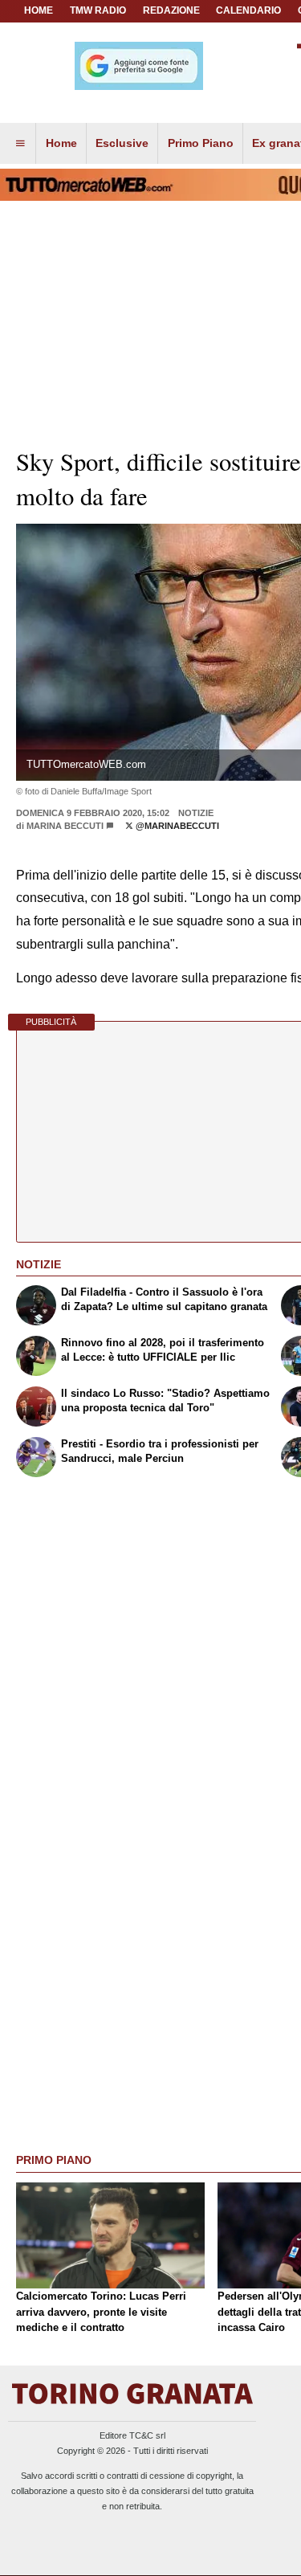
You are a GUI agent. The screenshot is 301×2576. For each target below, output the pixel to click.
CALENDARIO (248, 10)
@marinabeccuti (176, 826)
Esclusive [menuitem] (122, 143)
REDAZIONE (171, 10)
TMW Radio (98, 10)
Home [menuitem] (61, 143)
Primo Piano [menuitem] (201, 143)
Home (39, 10)
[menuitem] (20, 144)
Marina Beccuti (65, 826)
